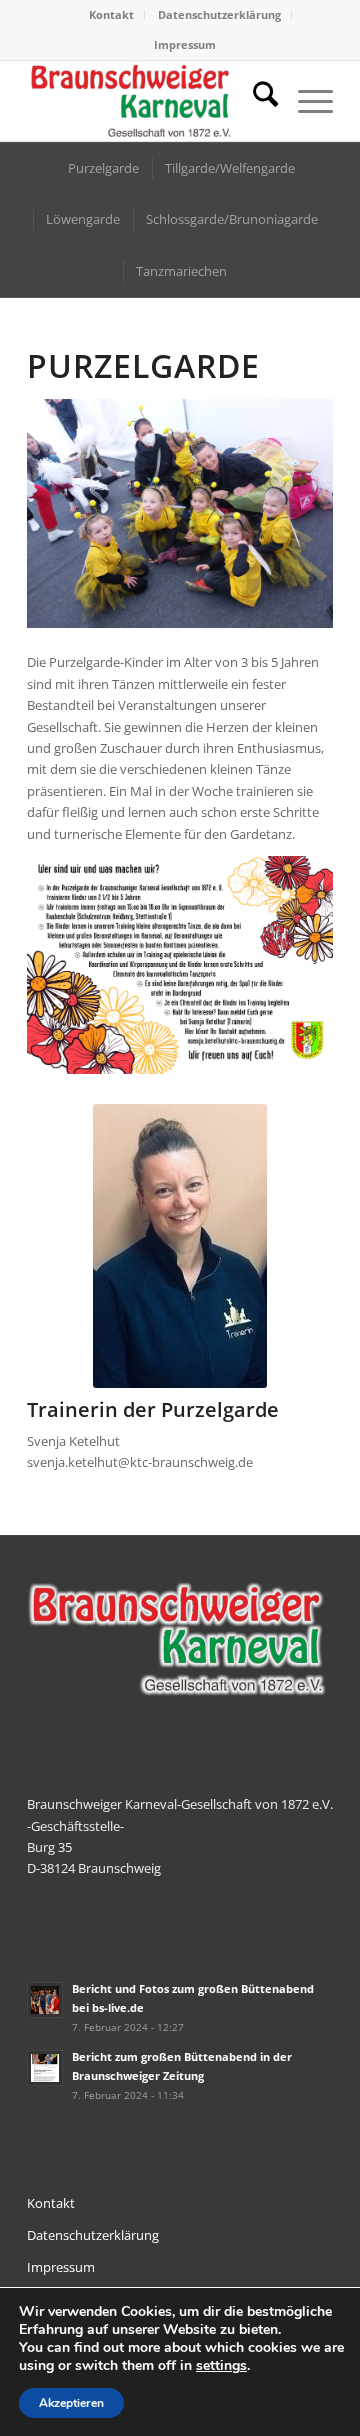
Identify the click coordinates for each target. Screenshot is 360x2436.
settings (221, 2366)
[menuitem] (112, 15)
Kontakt (111, 14)
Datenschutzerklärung (219, 14)
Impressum (185, 44)
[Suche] (255, 101)
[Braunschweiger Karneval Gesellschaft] (149, 101)
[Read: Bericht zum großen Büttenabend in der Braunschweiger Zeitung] (45, 2068)
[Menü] (305, 101)
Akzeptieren (71, 2403)
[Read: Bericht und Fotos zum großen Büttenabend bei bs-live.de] (45, 2000)
